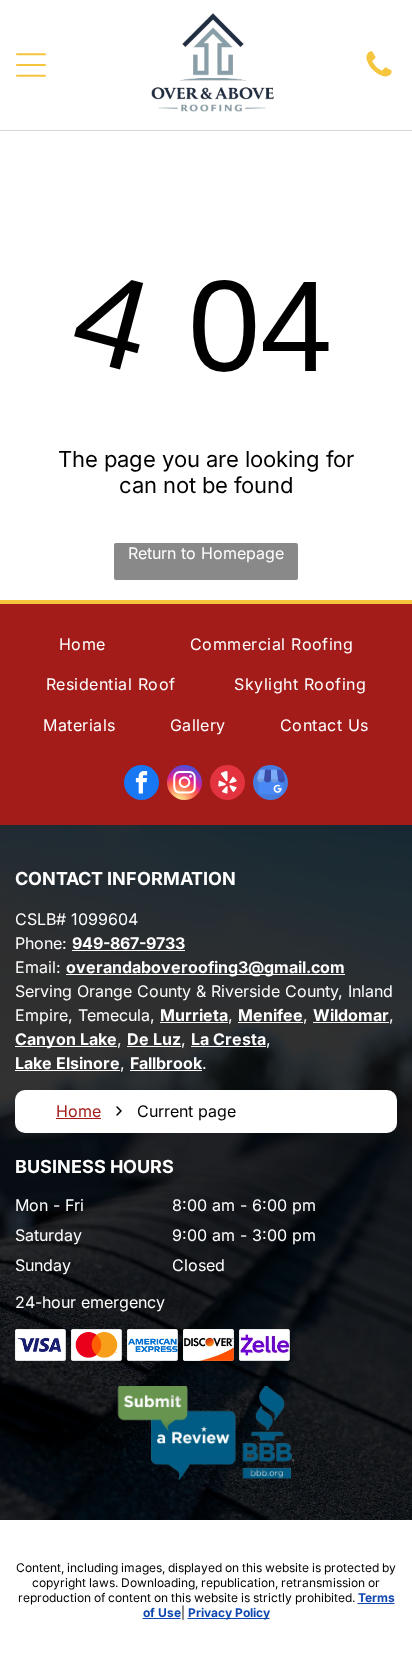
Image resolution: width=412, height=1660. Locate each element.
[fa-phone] (379, 75)
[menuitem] (82, 644)
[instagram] (184, 785)
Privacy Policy (229, 1612)
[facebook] (141, 785)
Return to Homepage (206, 553)
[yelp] (227, 785)
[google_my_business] (270, 785)
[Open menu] (31, 65)
